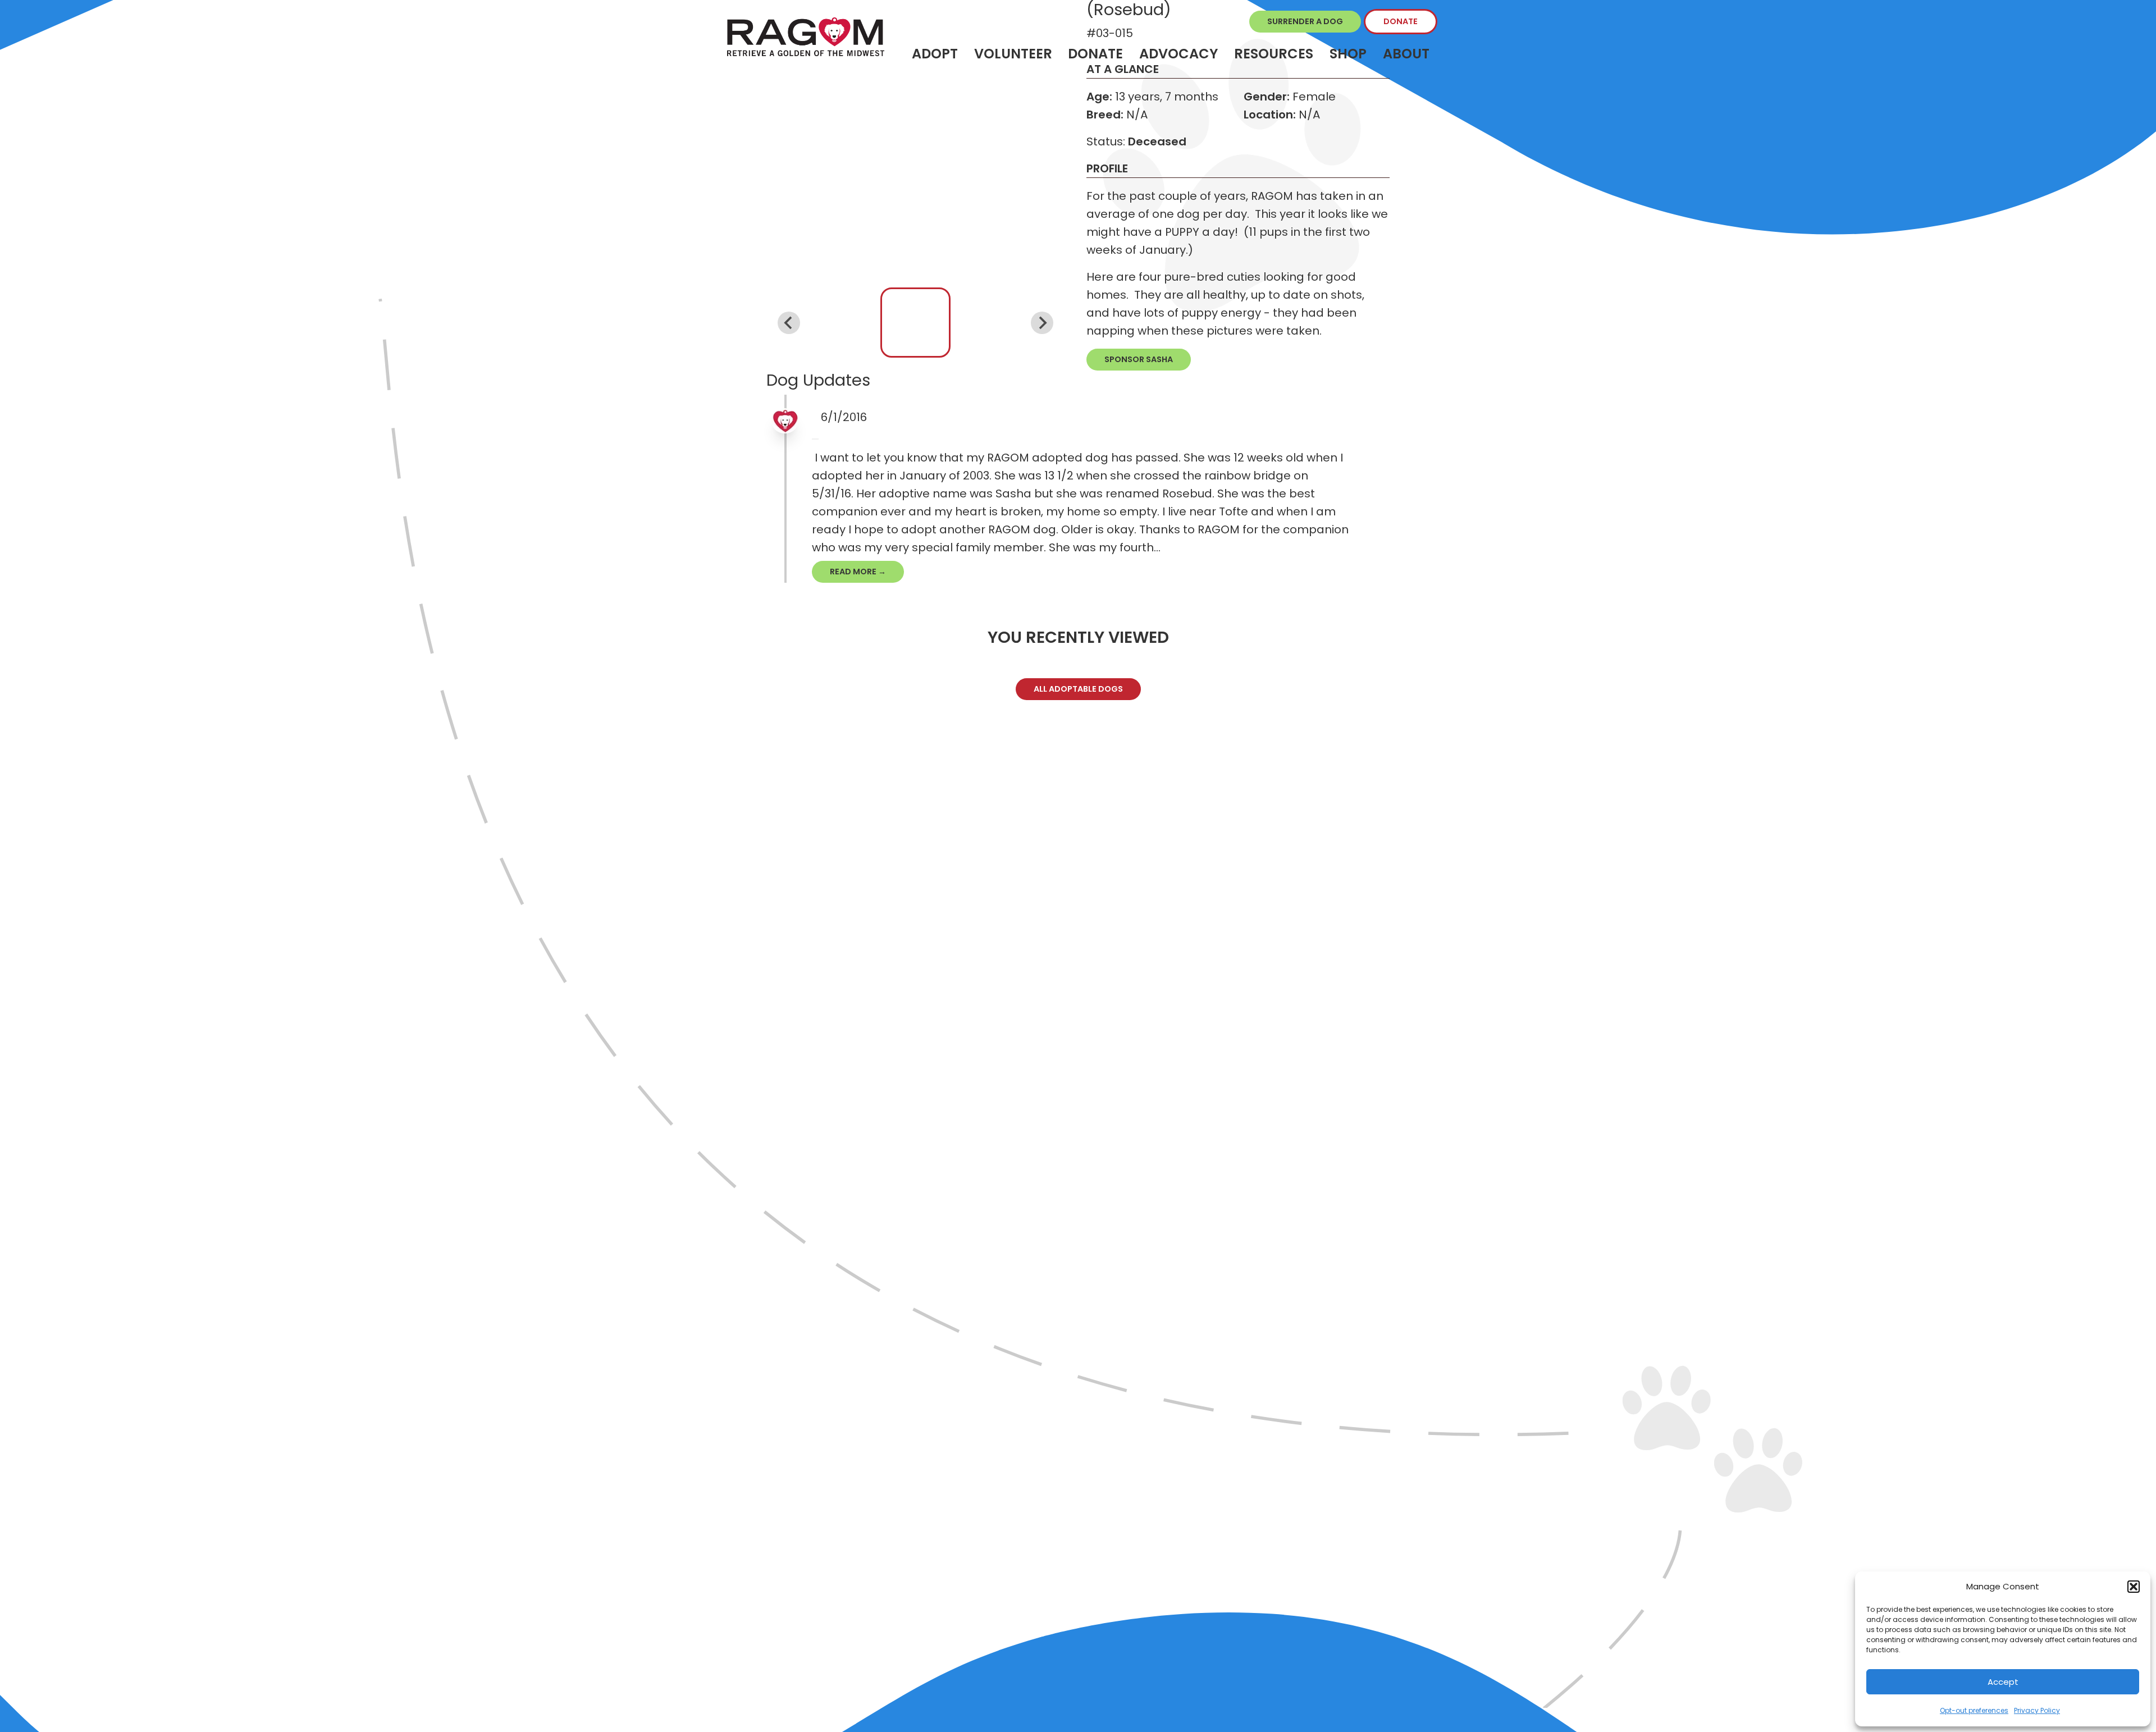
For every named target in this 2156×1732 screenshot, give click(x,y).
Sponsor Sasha (1139, 359)
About (1406, 54)
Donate (1401, 21)
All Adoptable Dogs (1078, 689)
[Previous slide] (789, 323)
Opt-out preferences (1974, 1710)
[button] (2134, 1587)
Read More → (858, 572)
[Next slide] (1042, 323)
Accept (2003, 1682)
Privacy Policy (2037, 1710)
